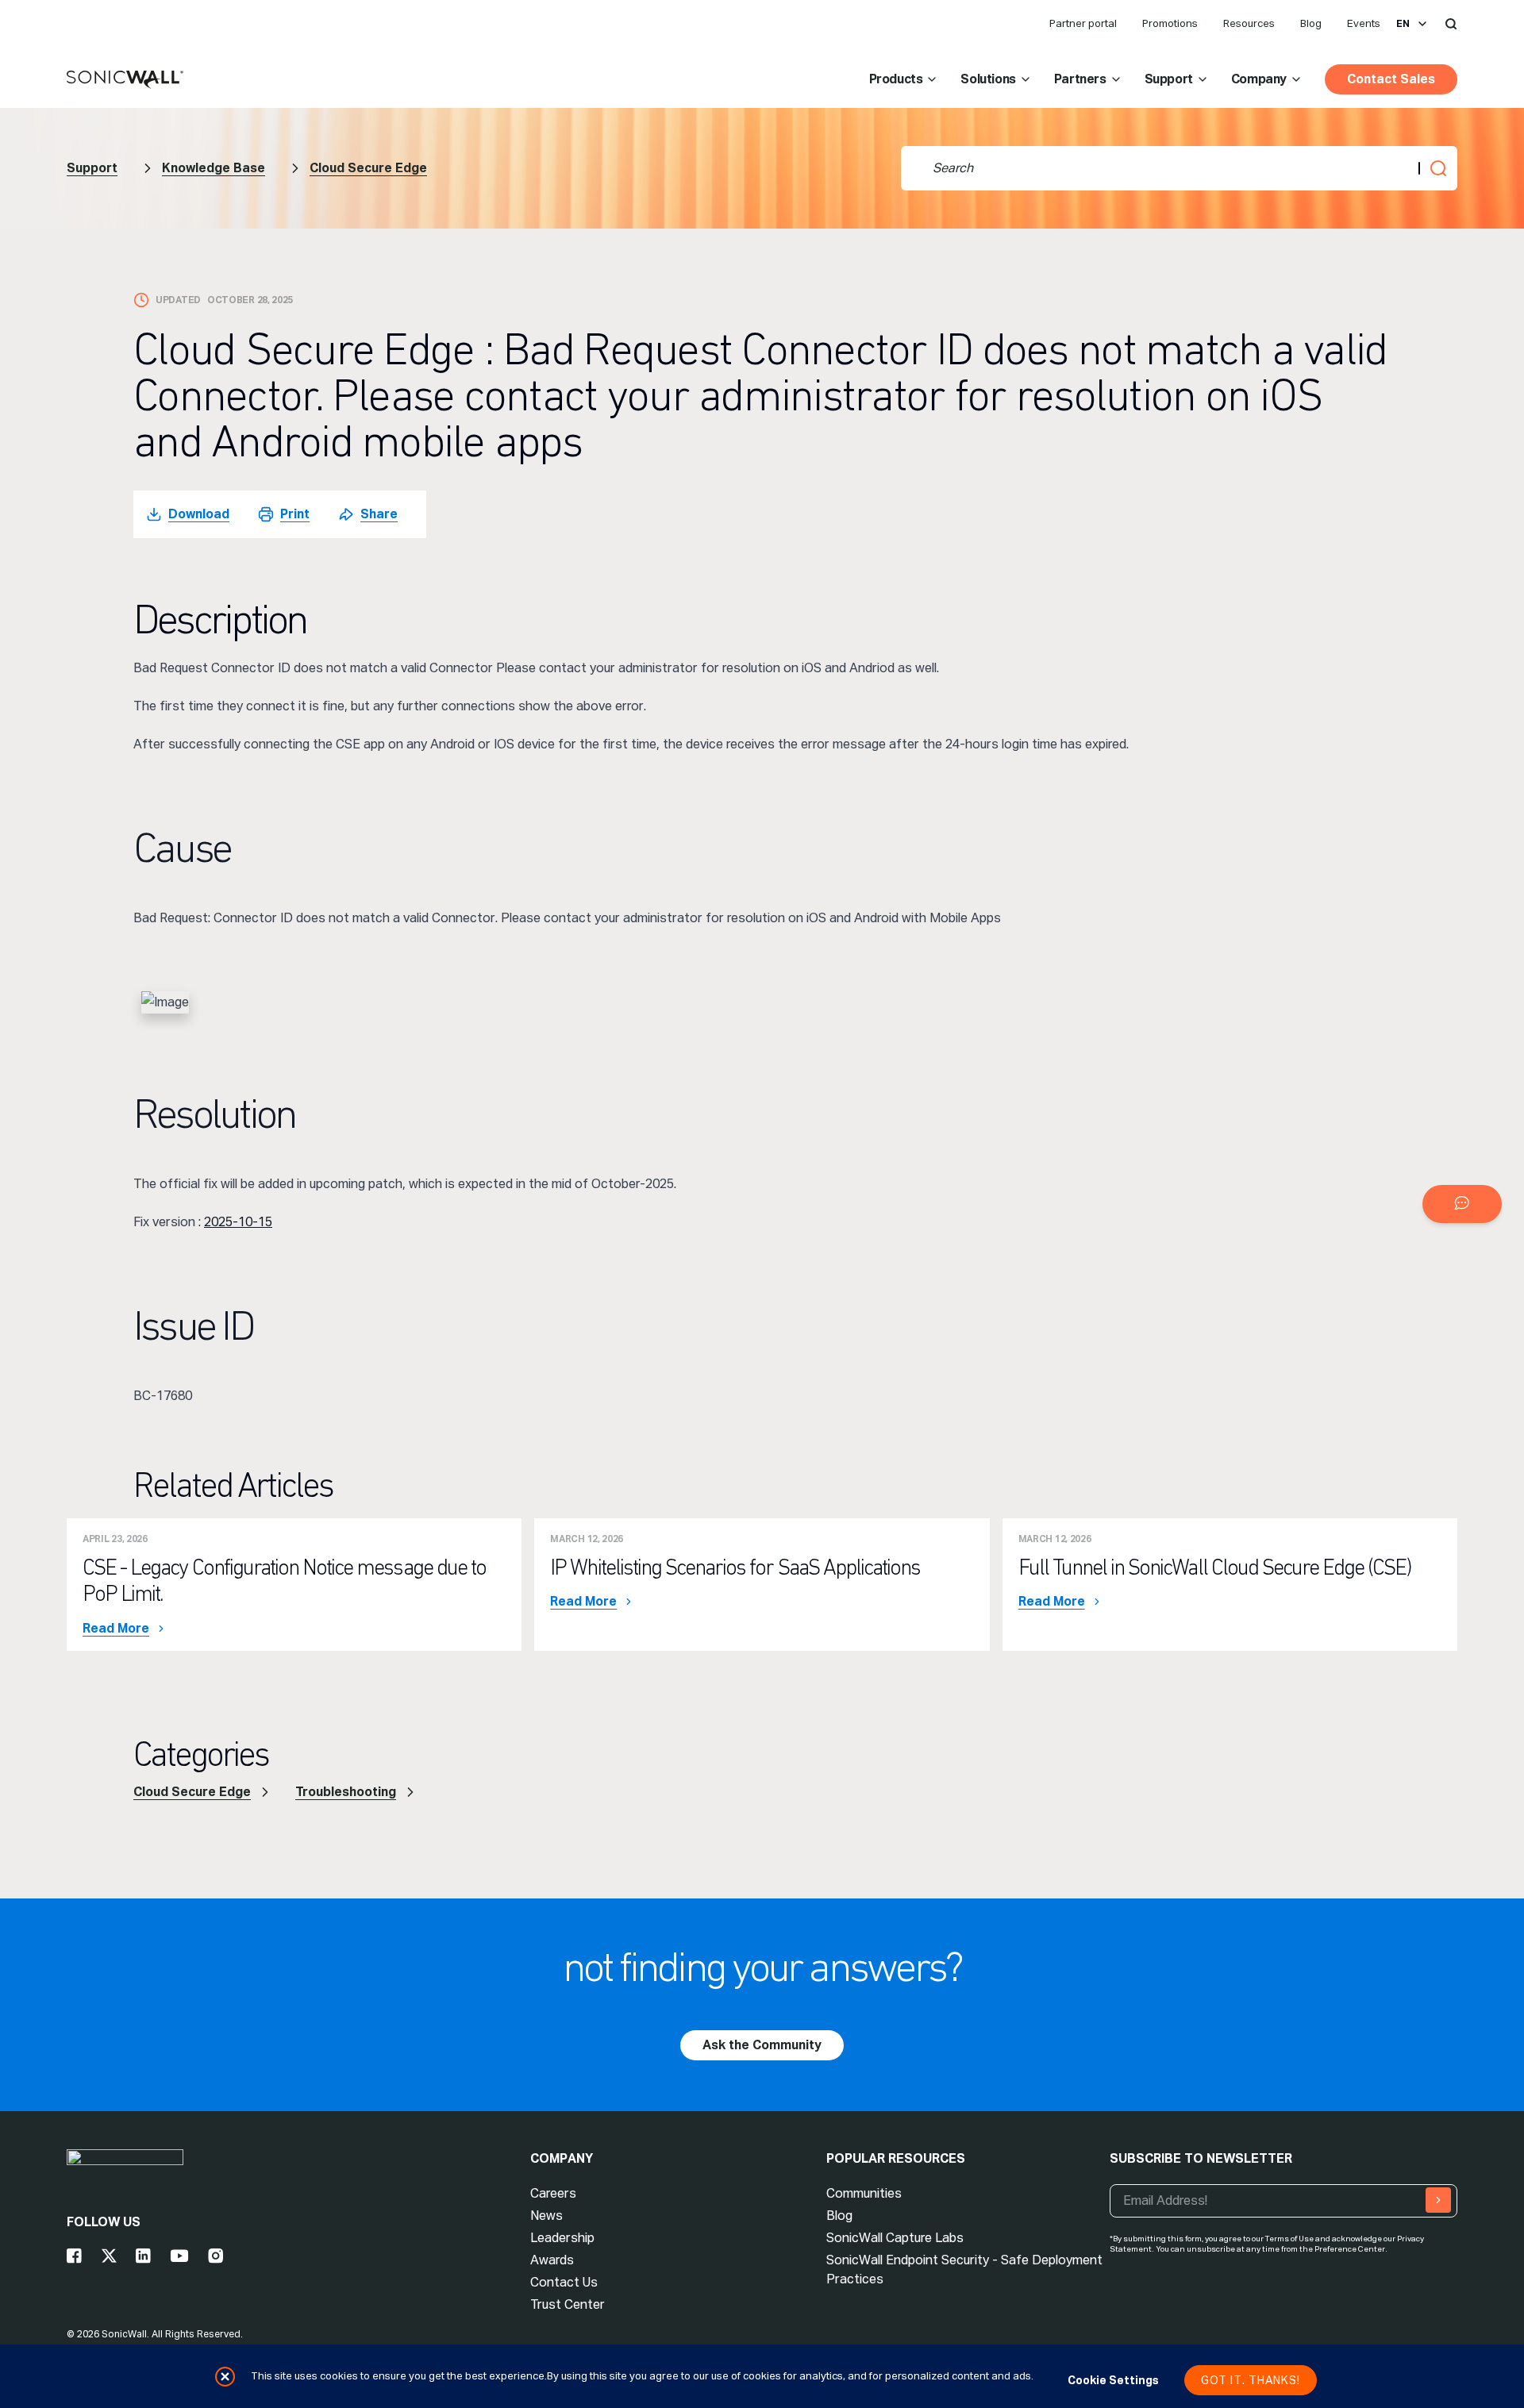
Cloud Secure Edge (368, 168)
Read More (116, 1629)
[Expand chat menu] (1462, 1204)
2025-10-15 (238, 1222)
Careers (553, 2193)
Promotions (1170, 23)
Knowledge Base (214, 168)
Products (896, 79)
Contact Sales (1391, 79)
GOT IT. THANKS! (1251, 2380)
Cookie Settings (1113, 2380)
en (1403, 24)
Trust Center (568, 2304)
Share (379, 514)
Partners (1080, 79)
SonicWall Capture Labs (895, 2238)
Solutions (988, 79)
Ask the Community (762, 2045)
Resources (1249, 23)
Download (199, 514)
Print (295, 514)
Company (1259, 79)
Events (1364, 23)
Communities (864, 2193)
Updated (178, 300)
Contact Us (564, 2282)
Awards (552, 2260)
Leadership (562, 2238)
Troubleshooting (346, 1792)
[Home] (125, 80)
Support (1169, 79)
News (546, 2216)
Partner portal (1083, 23)
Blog (1311, 23)
